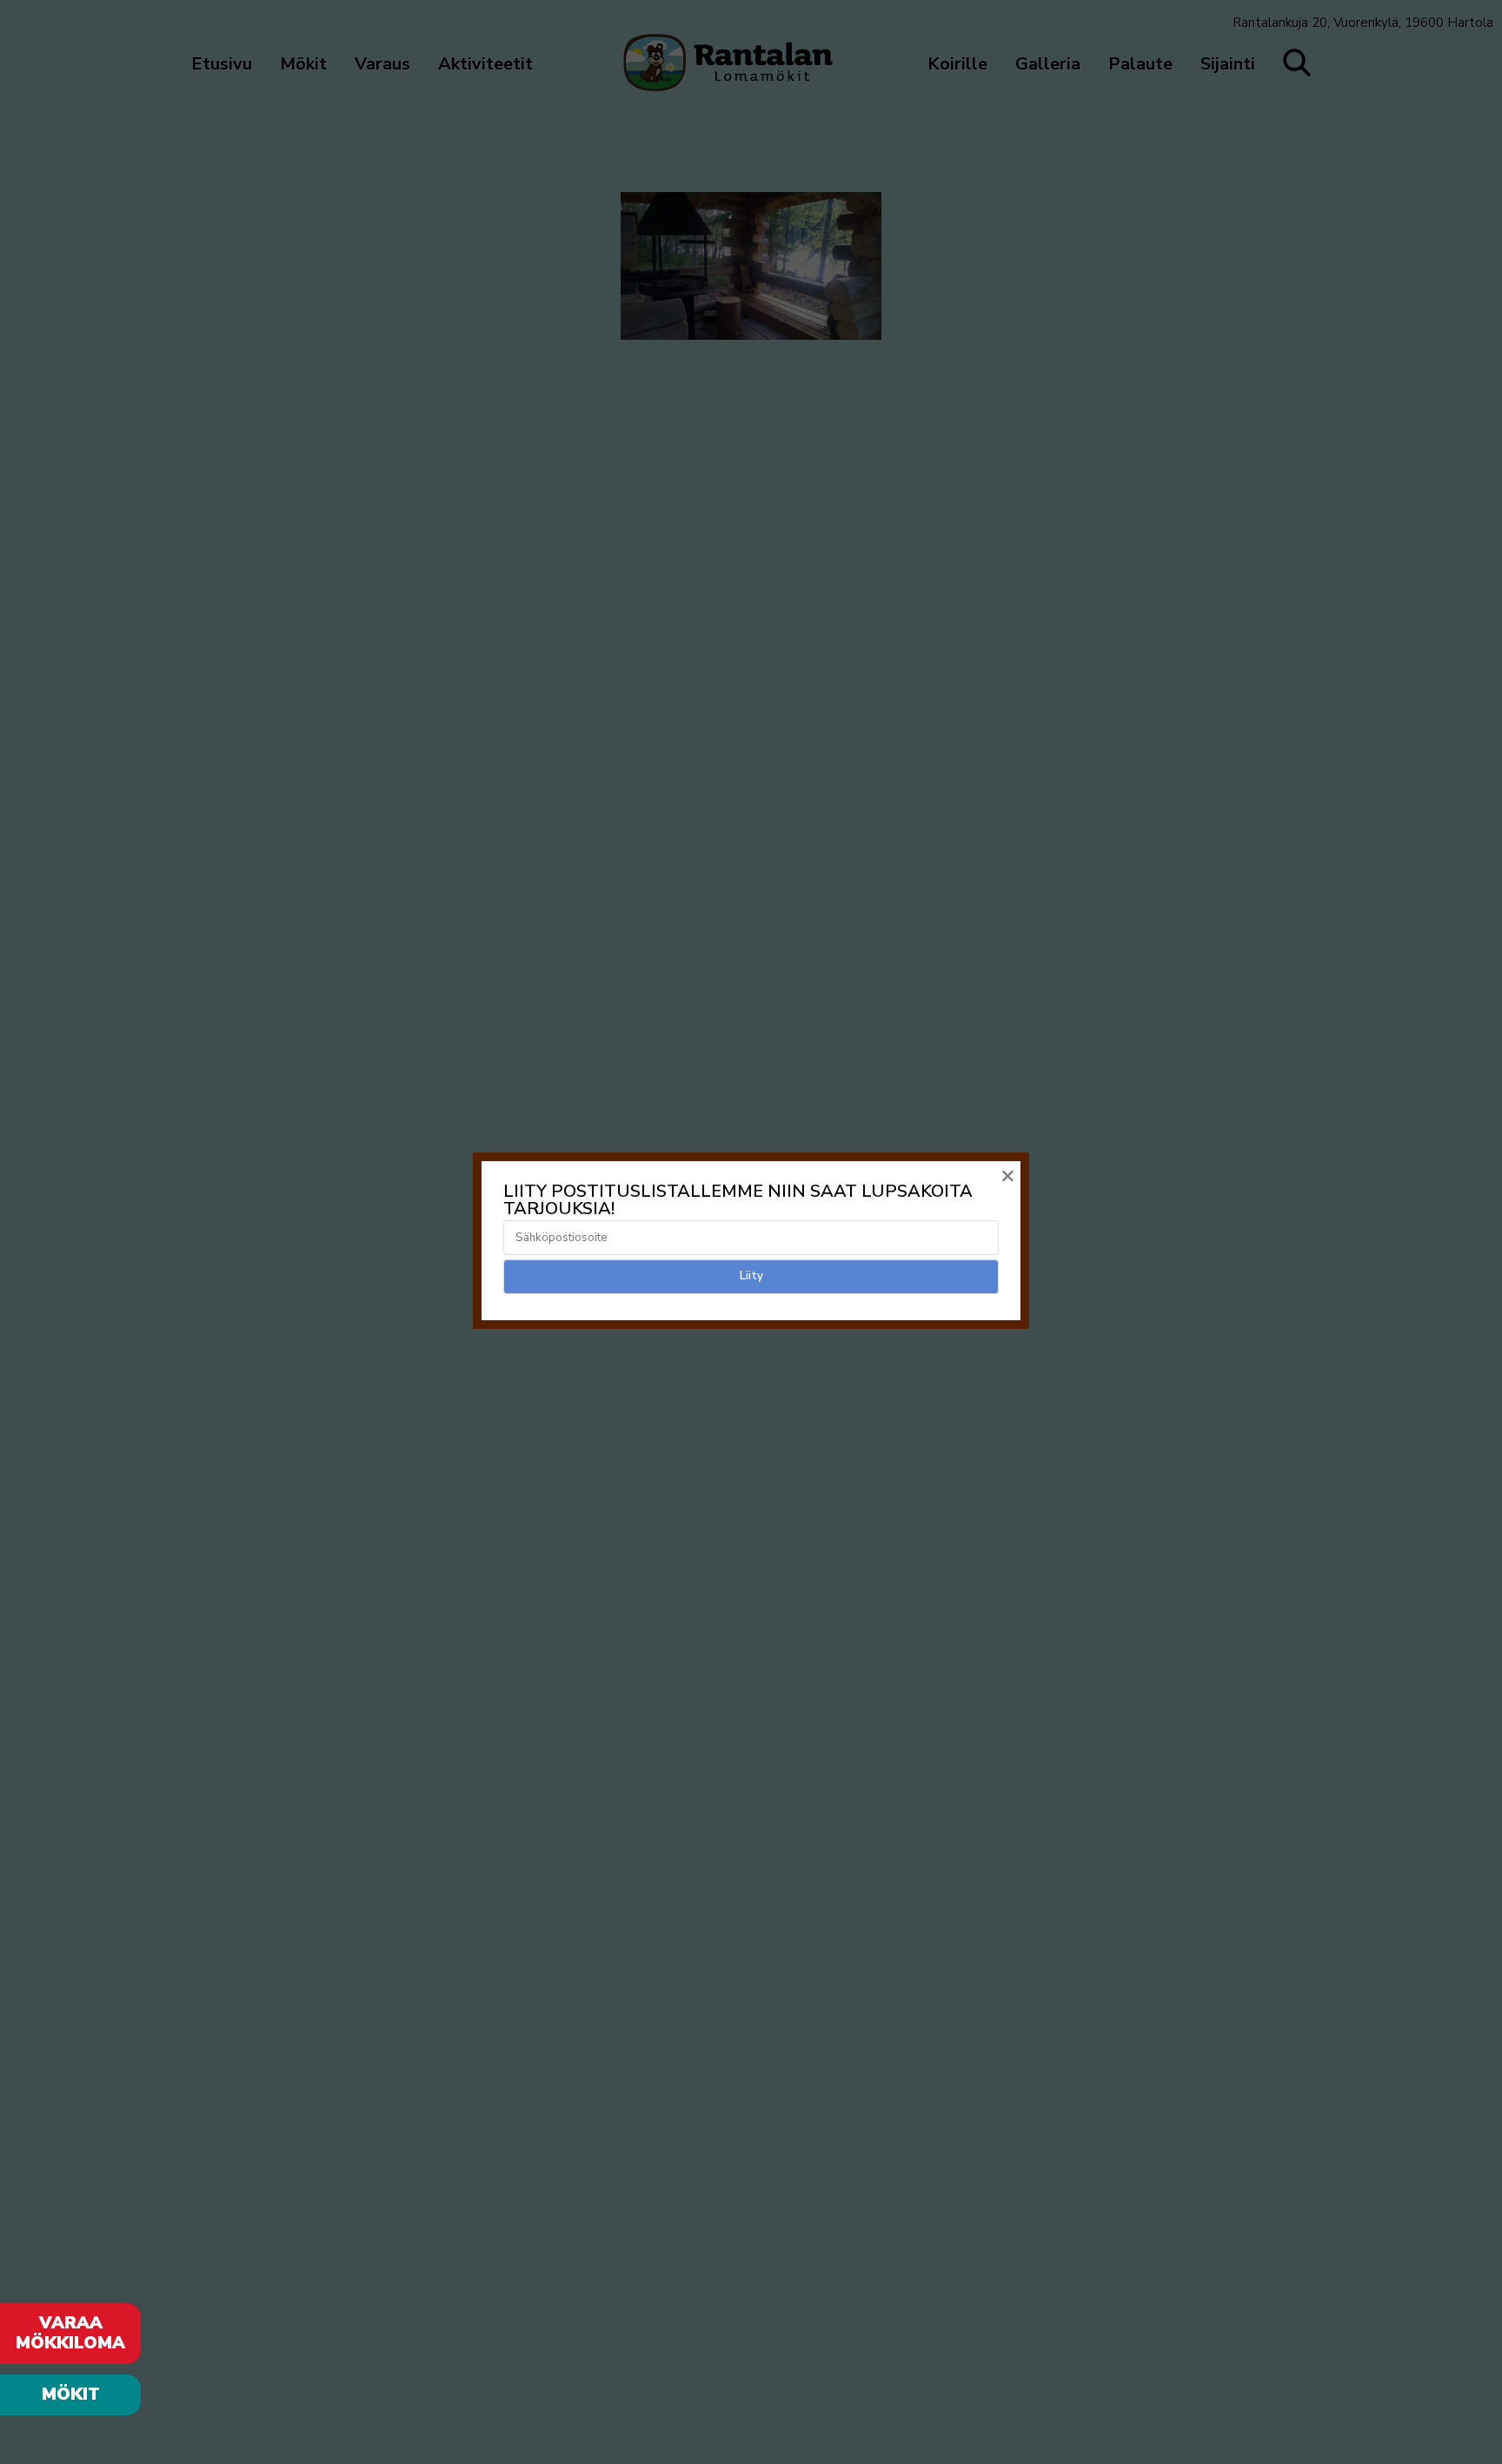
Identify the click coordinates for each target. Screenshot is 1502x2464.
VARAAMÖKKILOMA (70, 2333)
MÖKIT (71, 2394)
